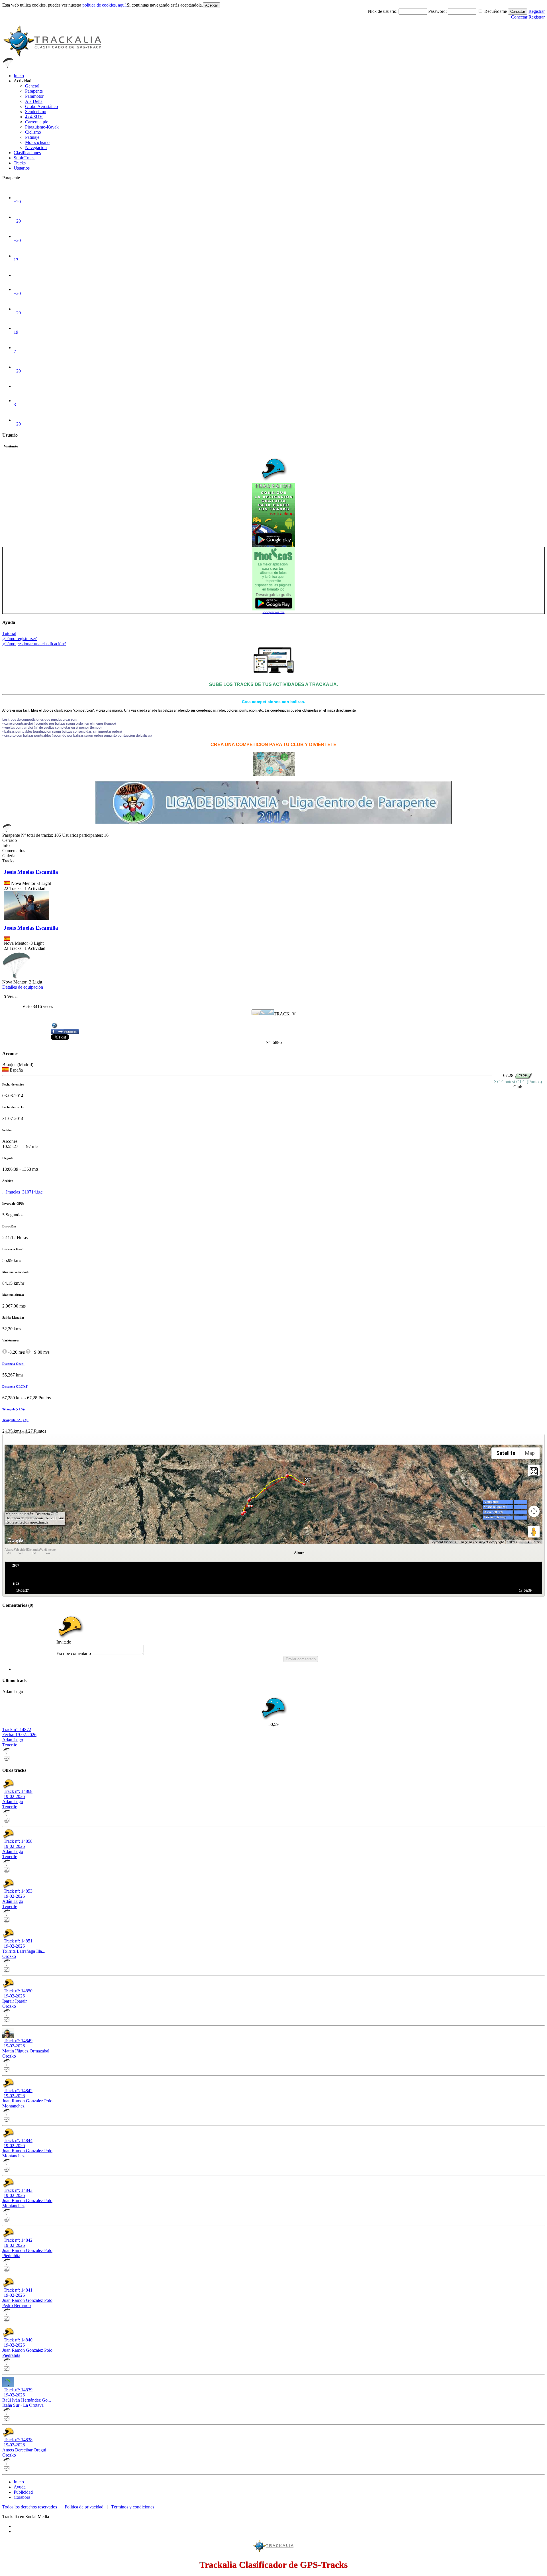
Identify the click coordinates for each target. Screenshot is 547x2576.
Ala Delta (34, 101)
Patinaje (32, 137)
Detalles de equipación (23, 987)
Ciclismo (33, 132)
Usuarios (22, 168)
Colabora (22, 2497)
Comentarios (14, 851)
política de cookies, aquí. (105, 5)
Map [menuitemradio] (530, 1453)
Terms (537, 1542)
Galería (9, 856)
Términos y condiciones (133, 2507)
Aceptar (212, 5)
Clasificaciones (27, 153)
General (32, 86)
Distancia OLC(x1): (16, 1386)
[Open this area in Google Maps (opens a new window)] (15, 1541)
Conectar (518, 12)
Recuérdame (496, 11)
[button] (308, 1481)
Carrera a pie (37, 122)
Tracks (20, 163)
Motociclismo (37, 142)
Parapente (34, 91)
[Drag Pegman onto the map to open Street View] (534, 1532)
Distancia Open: (13, 1364)
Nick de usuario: (383, 11)
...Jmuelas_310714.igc (22, 1192)
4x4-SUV (34, 117)
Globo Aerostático (41, 106)
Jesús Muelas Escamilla (31, 872)
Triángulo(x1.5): (14, 1409)
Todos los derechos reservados (30, 2507)
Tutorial (9, 633)
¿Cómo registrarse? (20, 639)
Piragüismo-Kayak (42, 127)
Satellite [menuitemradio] (506, 1453)
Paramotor (34, 96)
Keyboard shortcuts (443, 1542)
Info (6, 845)
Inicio (19, 76)
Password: (438, 11)
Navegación (36, 147)
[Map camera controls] (534, 1511)
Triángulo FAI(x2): (15, 1420)
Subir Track (24, 158)
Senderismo (36, 112)
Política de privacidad (84, 2507)
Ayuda (20, 2487)
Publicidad (23, 2492)
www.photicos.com (274, 612)
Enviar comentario (301, 1659)
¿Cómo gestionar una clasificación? (34, 644)
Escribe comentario (74, 1653)
